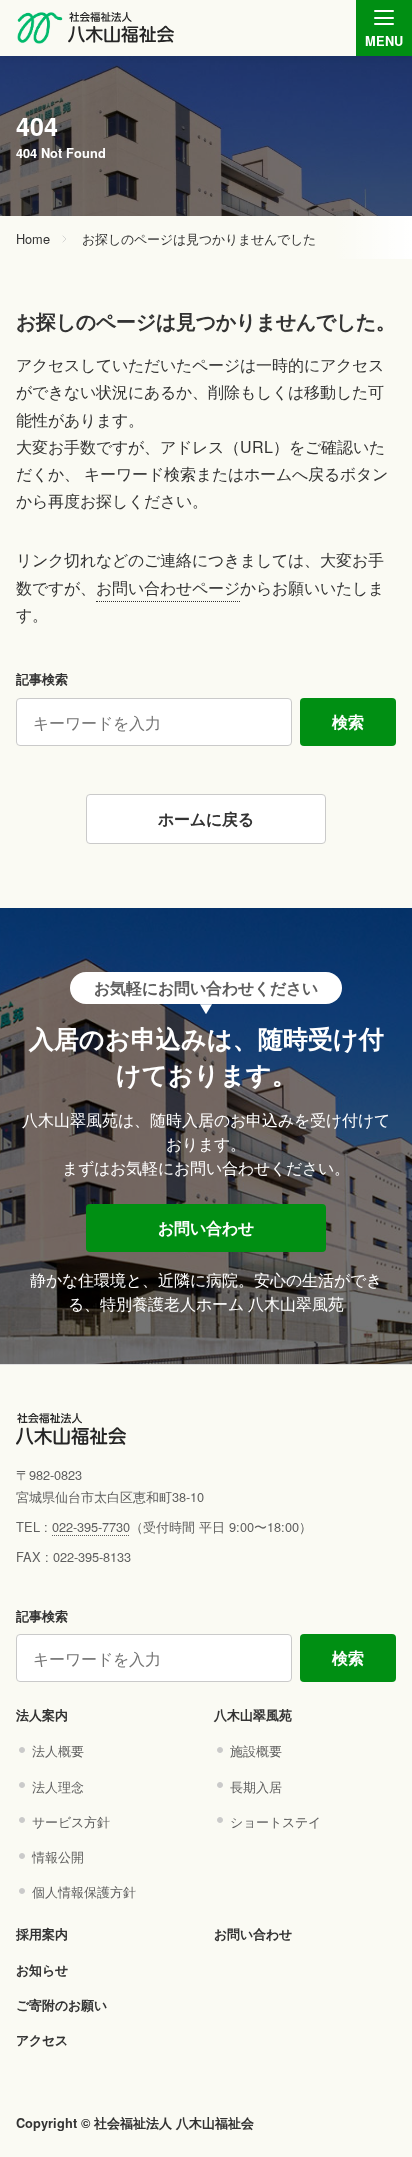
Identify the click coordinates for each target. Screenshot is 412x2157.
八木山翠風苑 (253, 1715)
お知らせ (42, 1970)
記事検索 (42, 679)
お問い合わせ (206, 1227)
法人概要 (58, 1750)
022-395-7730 (91, 1526)
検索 (348, 721)
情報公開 (58, 1856)
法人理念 (58, 1786)
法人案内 (42, 1715)
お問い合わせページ (168, 587)
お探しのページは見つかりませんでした (199, 239)
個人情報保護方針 (84, 1891)
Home (33, 239)
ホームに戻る (206, 818)
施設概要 (256, 1750)
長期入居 (256, 1786)
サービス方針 (71, 1821)
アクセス (42, 2040)
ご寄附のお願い (61, 2005)
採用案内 (42, 1934)
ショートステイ (275, 1821)
